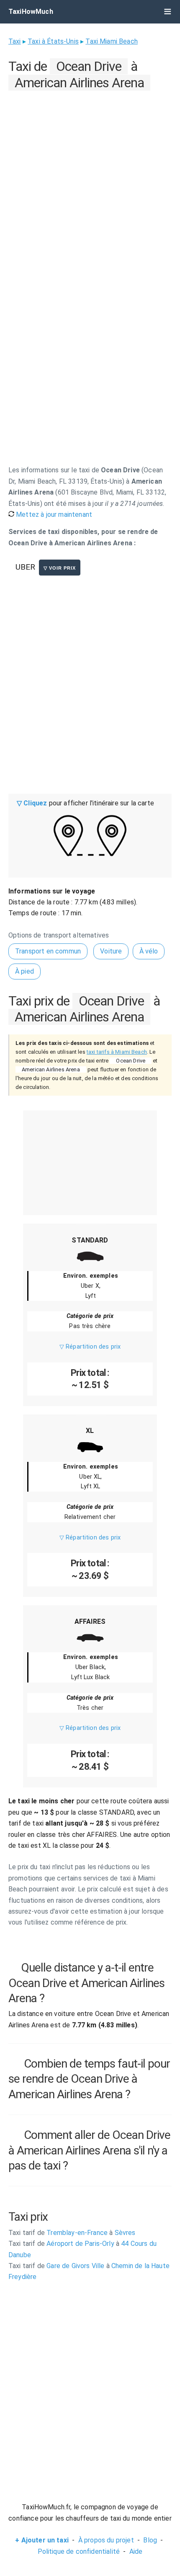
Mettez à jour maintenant (53, 514)
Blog (150, 2540)
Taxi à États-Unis (53, 41)
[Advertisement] (90, 183)
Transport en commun (48, 951)
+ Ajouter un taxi (42, 2540)
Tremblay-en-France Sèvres (72, 2233)
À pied (24, 971)
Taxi (15, 41)
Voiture (111, 951)
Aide (136, 2551)
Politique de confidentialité (79, 2551)
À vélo (149, 951)
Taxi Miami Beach (112, 41)
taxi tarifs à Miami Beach (117, 1052)
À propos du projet (106, 2540)
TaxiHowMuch (31, 12)
